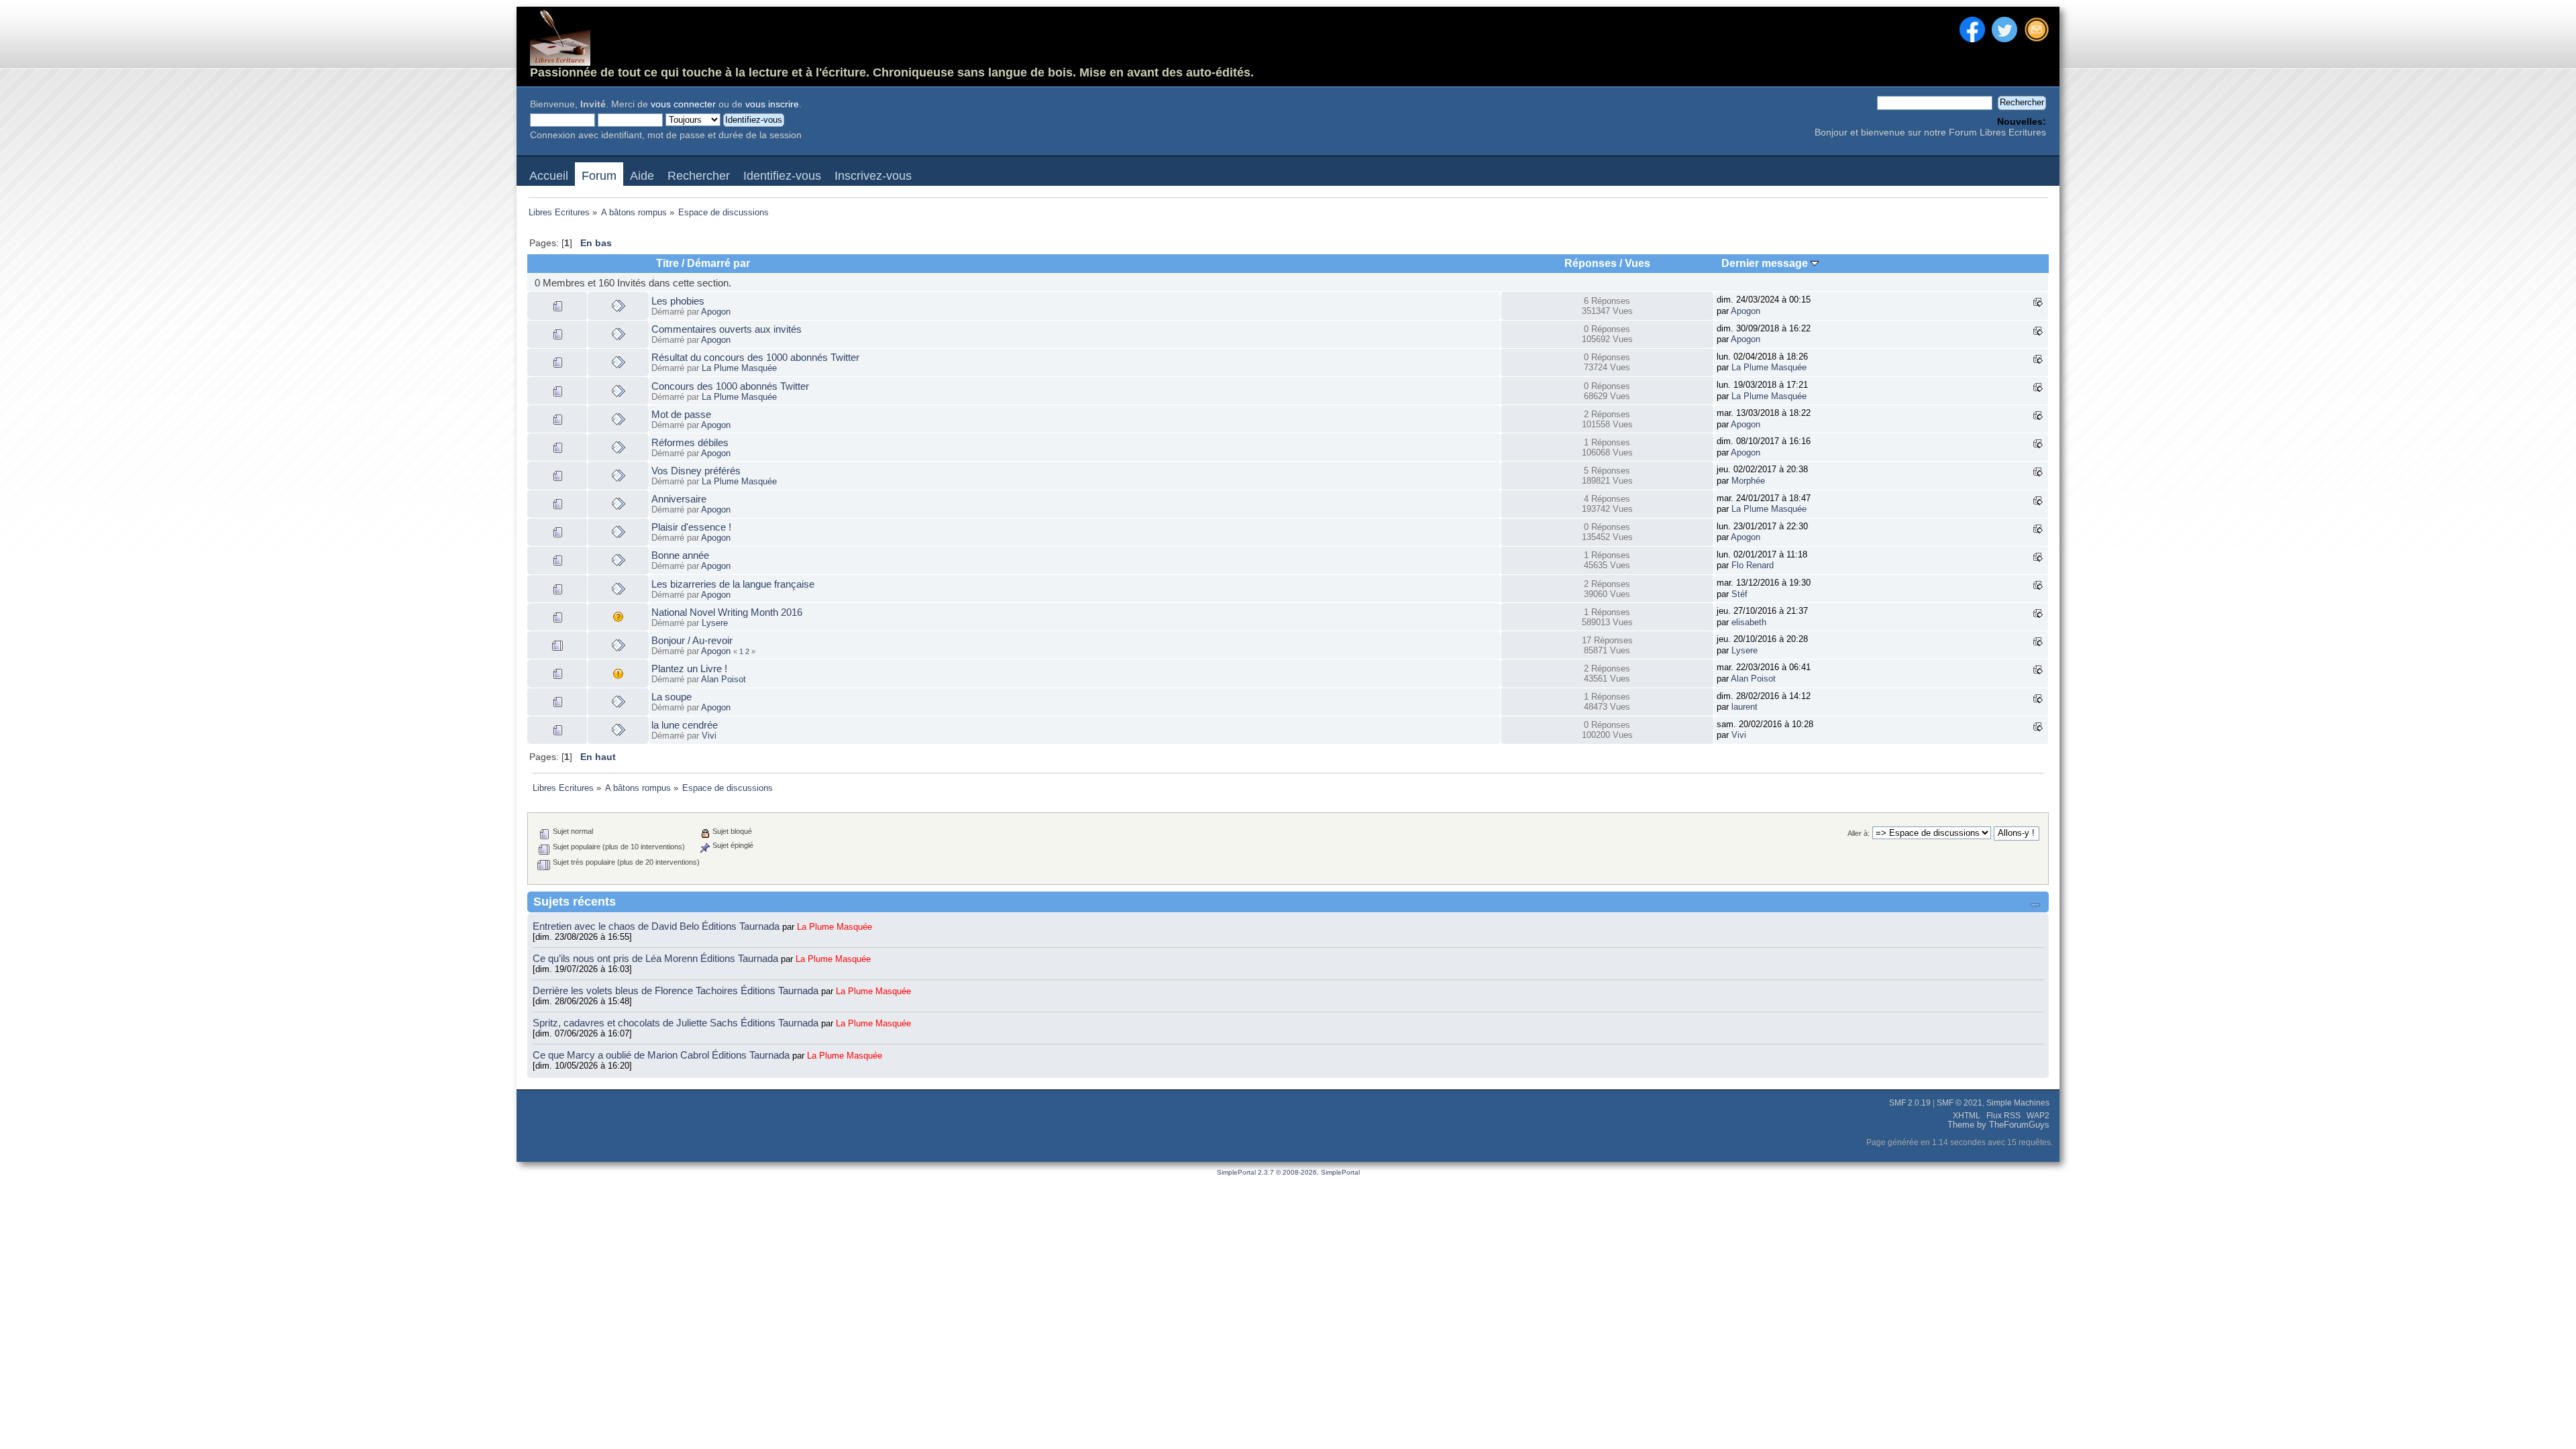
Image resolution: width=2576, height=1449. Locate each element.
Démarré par (718, 263)
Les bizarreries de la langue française (733, 584)
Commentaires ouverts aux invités (727, 329)
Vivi (709, 736)
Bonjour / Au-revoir (692, 640)
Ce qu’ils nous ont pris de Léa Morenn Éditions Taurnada (657, 958)
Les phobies (678, 301)
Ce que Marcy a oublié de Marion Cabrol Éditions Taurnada (662, 1055)
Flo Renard (1753, 565)
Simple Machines (2018, 1103)
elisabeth (1749, 622)
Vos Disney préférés (696, 471)
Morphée (1748, 481)
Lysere (715, 623)
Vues (1638, 263)
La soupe (672, 697)
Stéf (1739, 594)
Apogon (716, 312)
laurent (1745, 707)
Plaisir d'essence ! (691, 527)
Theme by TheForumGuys (1998, 1125)
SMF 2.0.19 (1910, 1103)
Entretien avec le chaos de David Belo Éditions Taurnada (657, 926)
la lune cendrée (685, 725)
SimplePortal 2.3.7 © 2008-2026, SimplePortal (1288, 1172)
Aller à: (1859, 833)
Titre (667, 263)
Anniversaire (679, 499)
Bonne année (680, 555)
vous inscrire (772, 104)
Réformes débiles (690, 442)
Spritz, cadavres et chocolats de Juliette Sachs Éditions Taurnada (677, 1023)
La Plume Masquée (739, 368)
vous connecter (683, 104)
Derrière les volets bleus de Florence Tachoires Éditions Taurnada (677, 990)
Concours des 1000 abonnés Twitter (730, 386)
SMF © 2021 (1960, 1103)
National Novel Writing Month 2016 (727, 612)
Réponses (1591, 263)
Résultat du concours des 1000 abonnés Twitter (755, 357)
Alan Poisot (723, 679)
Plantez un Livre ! (689, 668)
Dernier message (1766, 263)
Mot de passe (681, 414)
